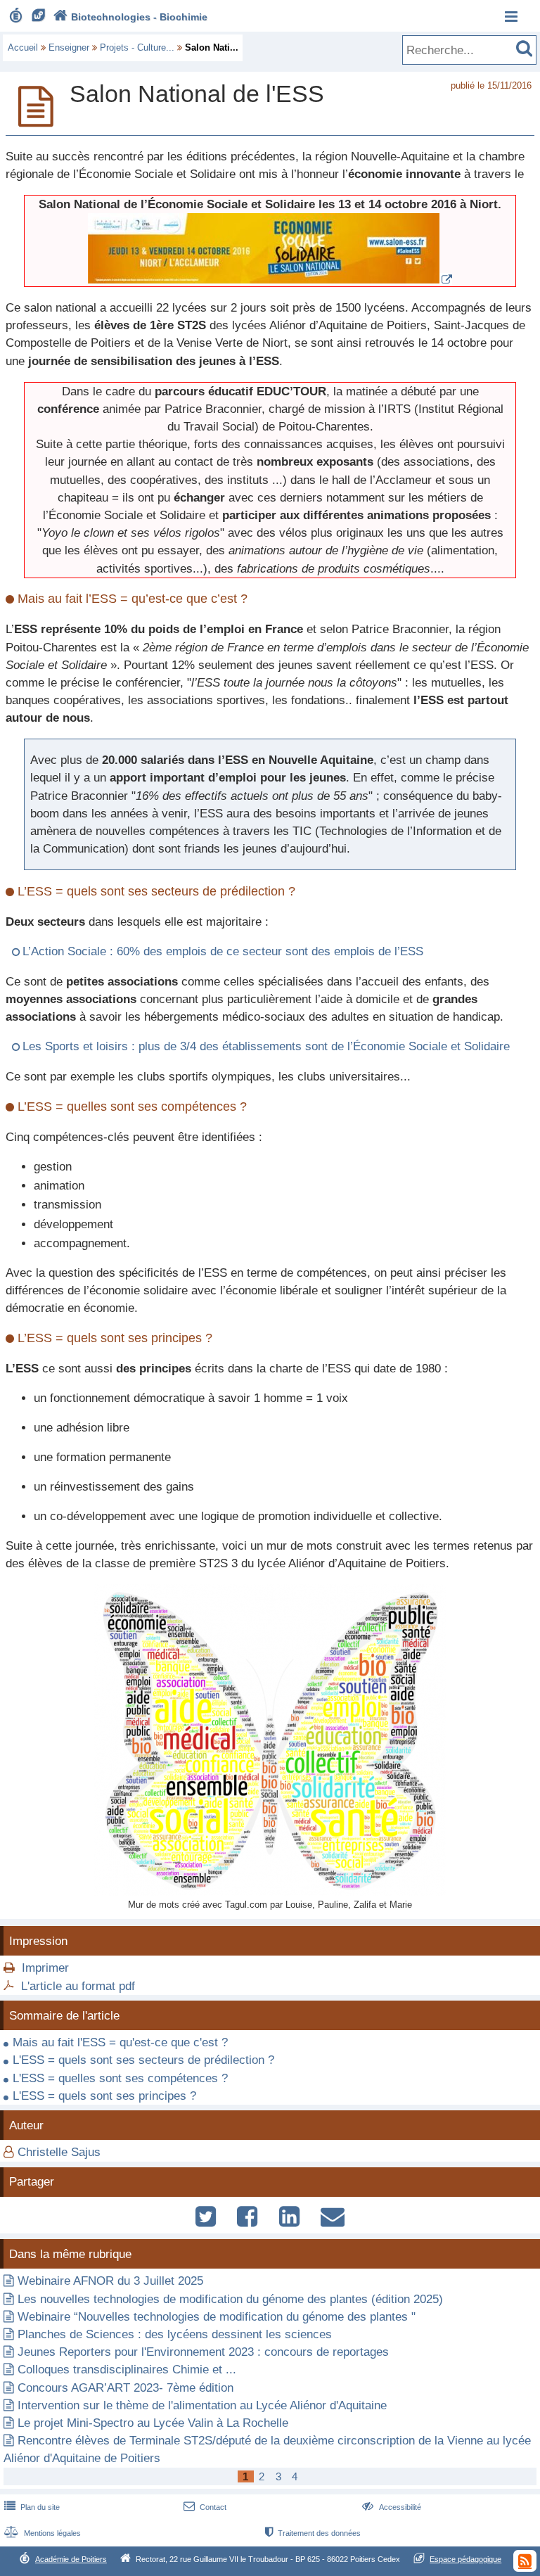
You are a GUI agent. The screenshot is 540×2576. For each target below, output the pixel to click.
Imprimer (45, 1968)
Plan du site (32, 2507)
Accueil (23, 47)
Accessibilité (391, 2507)
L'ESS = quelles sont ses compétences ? (120, 2078)
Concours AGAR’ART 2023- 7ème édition (126, 2388)
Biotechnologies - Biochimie (130, 17)
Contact (205, 2507)
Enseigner (69, 47)
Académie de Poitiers (71, 2559)
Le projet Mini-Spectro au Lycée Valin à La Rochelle (153, 2423)
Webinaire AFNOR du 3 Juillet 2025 (110, 2281)
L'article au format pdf (78, 1986)
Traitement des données (313, 2533)
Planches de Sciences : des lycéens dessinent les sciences (175, 2334)
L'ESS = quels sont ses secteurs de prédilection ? (143, 2060)
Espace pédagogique (465, 2559)
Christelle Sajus (59, 2152)
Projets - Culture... (137, 47)
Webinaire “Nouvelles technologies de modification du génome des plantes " (217, 2317)
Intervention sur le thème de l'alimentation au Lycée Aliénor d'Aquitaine (202, 2405)
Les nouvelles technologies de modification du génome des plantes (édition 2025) (230, 2299)
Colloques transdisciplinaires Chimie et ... (127, 2370)
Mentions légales (43, 2533)
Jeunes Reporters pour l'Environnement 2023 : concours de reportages (203, 2352)
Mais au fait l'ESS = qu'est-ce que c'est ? (120, 2042)
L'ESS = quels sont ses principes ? (104, 2096)
